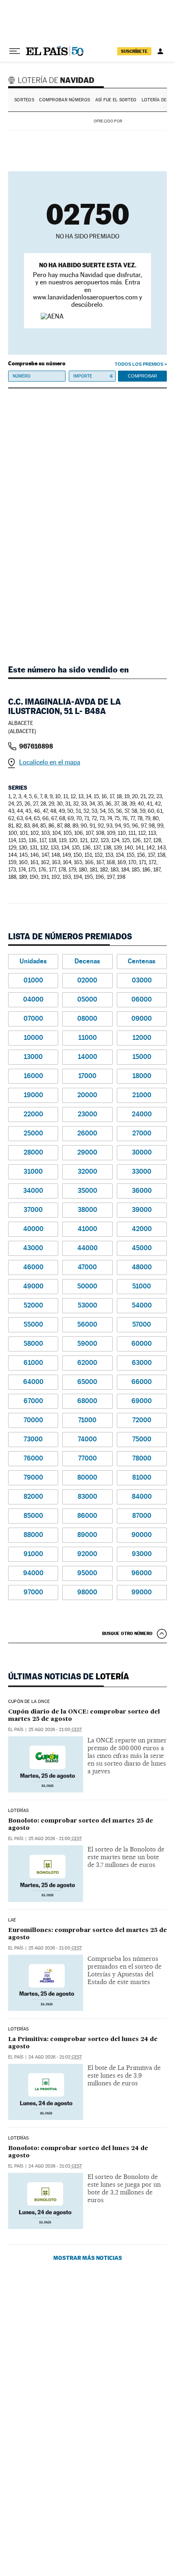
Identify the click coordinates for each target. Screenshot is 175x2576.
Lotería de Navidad (52, 80)
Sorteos (24, 100)
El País (16, 1730)
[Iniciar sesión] (160, 51)
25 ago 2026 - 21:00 (55, 1730)
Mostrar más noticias (88, 2258)
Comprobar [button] (142, 376)
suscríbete (134, 51)
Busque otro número (127, 1633)
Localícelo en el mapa (50, 762)
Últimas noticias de (69, 1677)
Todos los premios (139, 364)
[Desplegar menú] (15, 51)
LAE (12, 1920)
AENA (146, 121)
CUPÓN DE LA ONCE (29, 1702)
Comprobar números (65, 100)
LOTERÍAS (18, 2029)
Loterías (18, 1811)
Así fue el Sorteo (116, 100)
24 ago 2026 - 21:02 (55, 2057)
